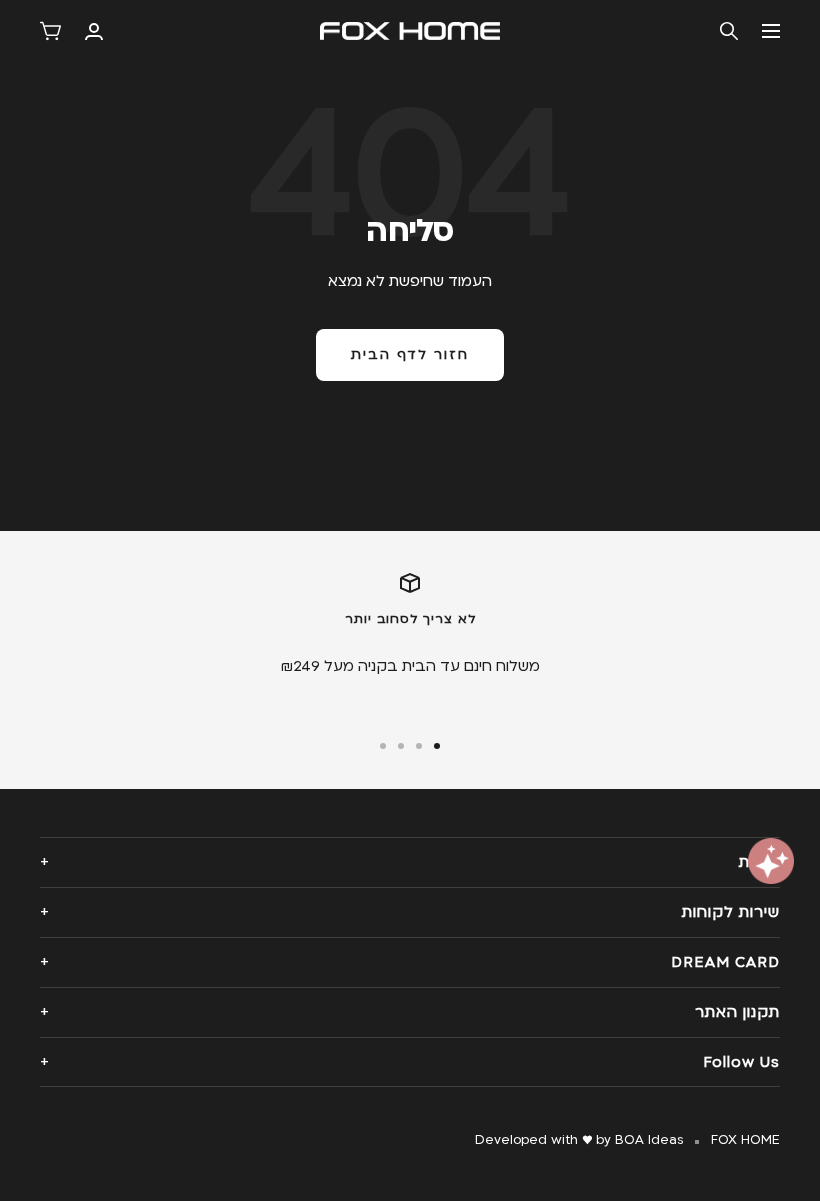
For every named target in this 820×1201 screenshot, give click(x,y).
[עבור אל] (437, 746)
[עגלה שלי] (50, 31)
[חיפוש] (729, 31)
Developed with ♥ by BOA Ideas (579, 1140)
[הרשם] (94, 31)
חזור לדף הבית (410, 355)
